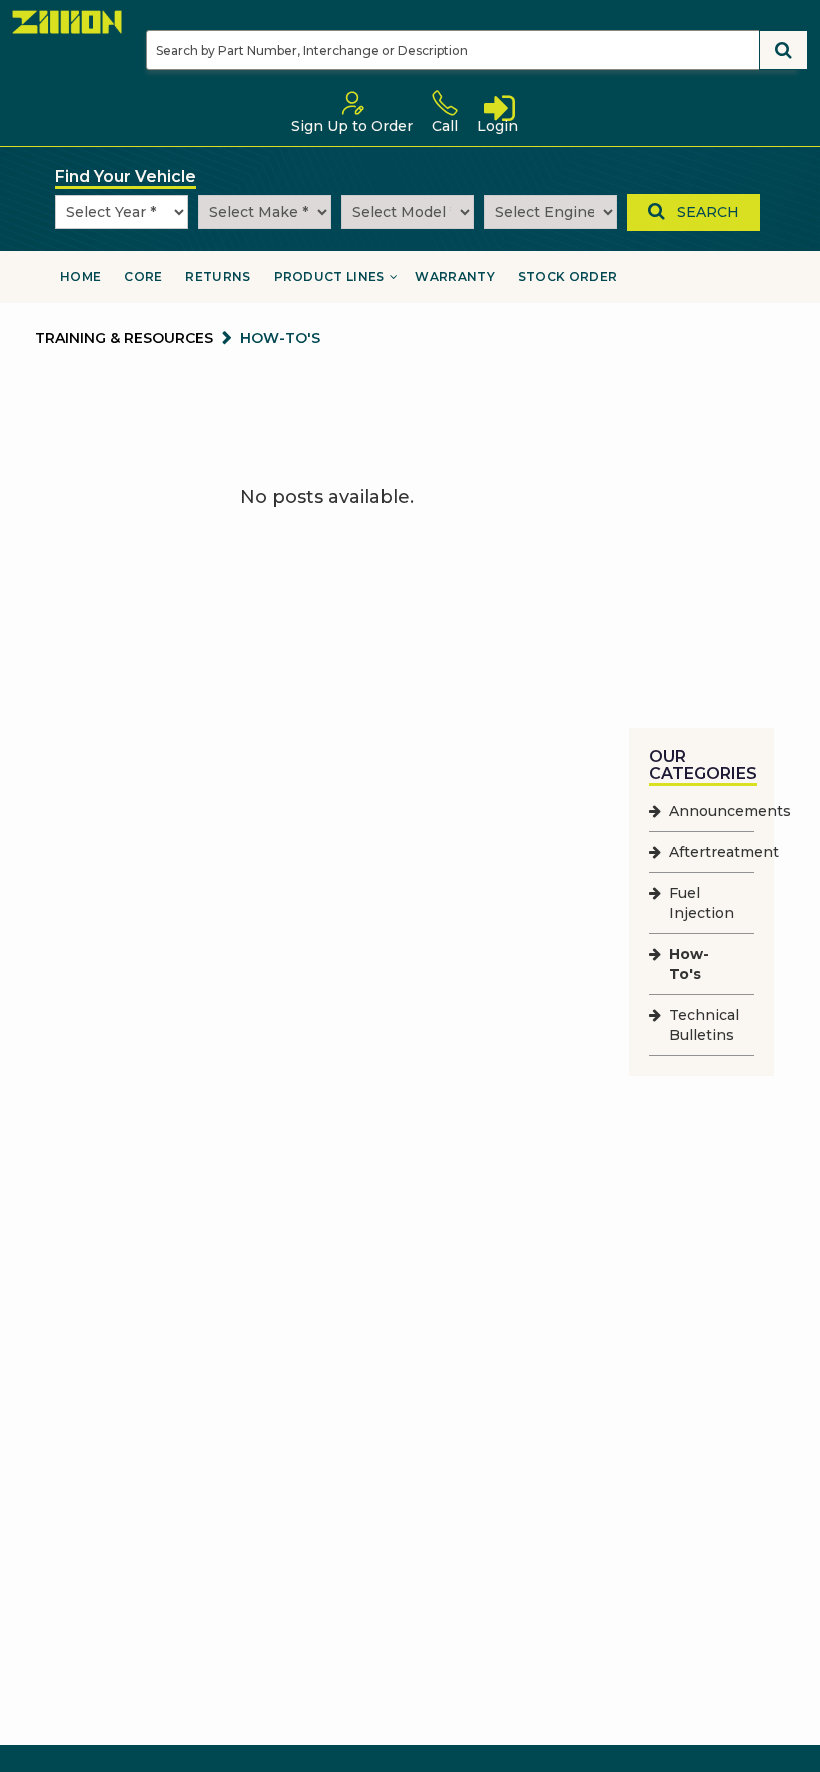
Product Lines (329, 276)
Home (80, 276)
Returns (217, 276)
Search (702, 212)
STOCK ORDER (567, 276)
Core (143, 276)
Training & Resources (124, 338)
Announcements (730, 811)
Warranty (454, 276)
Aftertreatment (724, 852)
